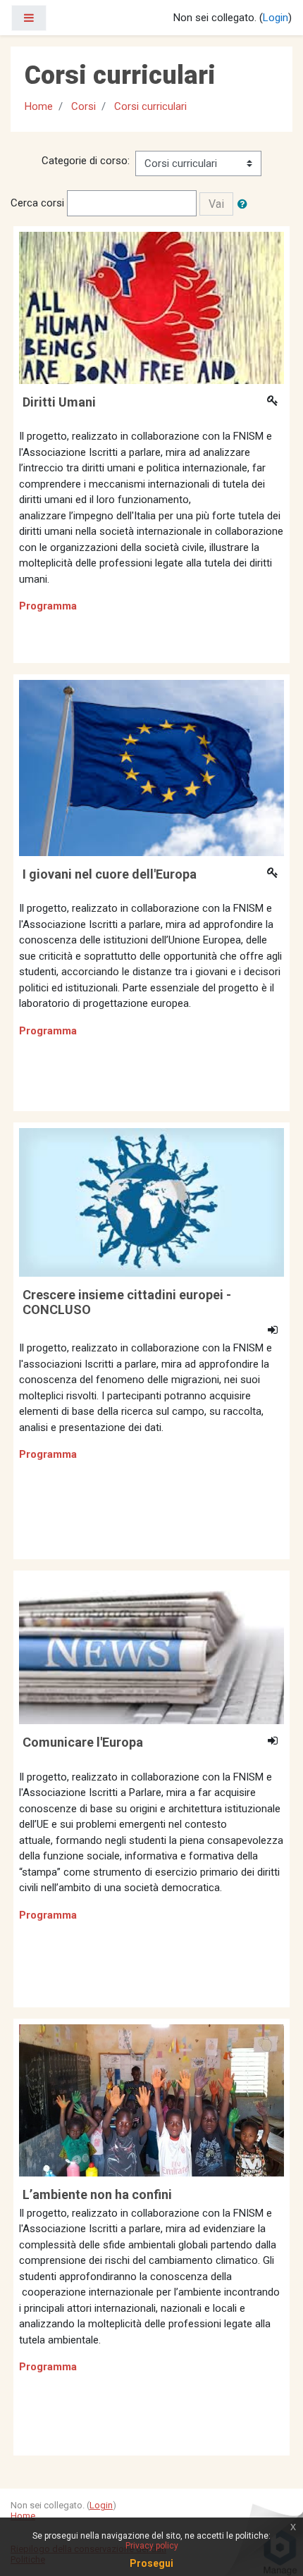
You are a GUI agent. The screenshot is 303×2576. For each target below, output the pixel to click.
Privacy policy (152, 2546)
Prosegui (151, 2563)
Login (276, 18)
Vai (216, 204)
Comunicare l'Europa (83, 1742)
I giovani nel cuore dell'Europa (110, 874)
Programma (48, 606)
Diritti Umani (59, 402)
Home (39, 106)
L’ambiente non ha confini (97, 2194)
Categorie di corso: (86, 161)
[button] (245, 204)
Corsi (84, 106)
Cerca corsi (37, 203)
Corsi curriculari (150, 106)
